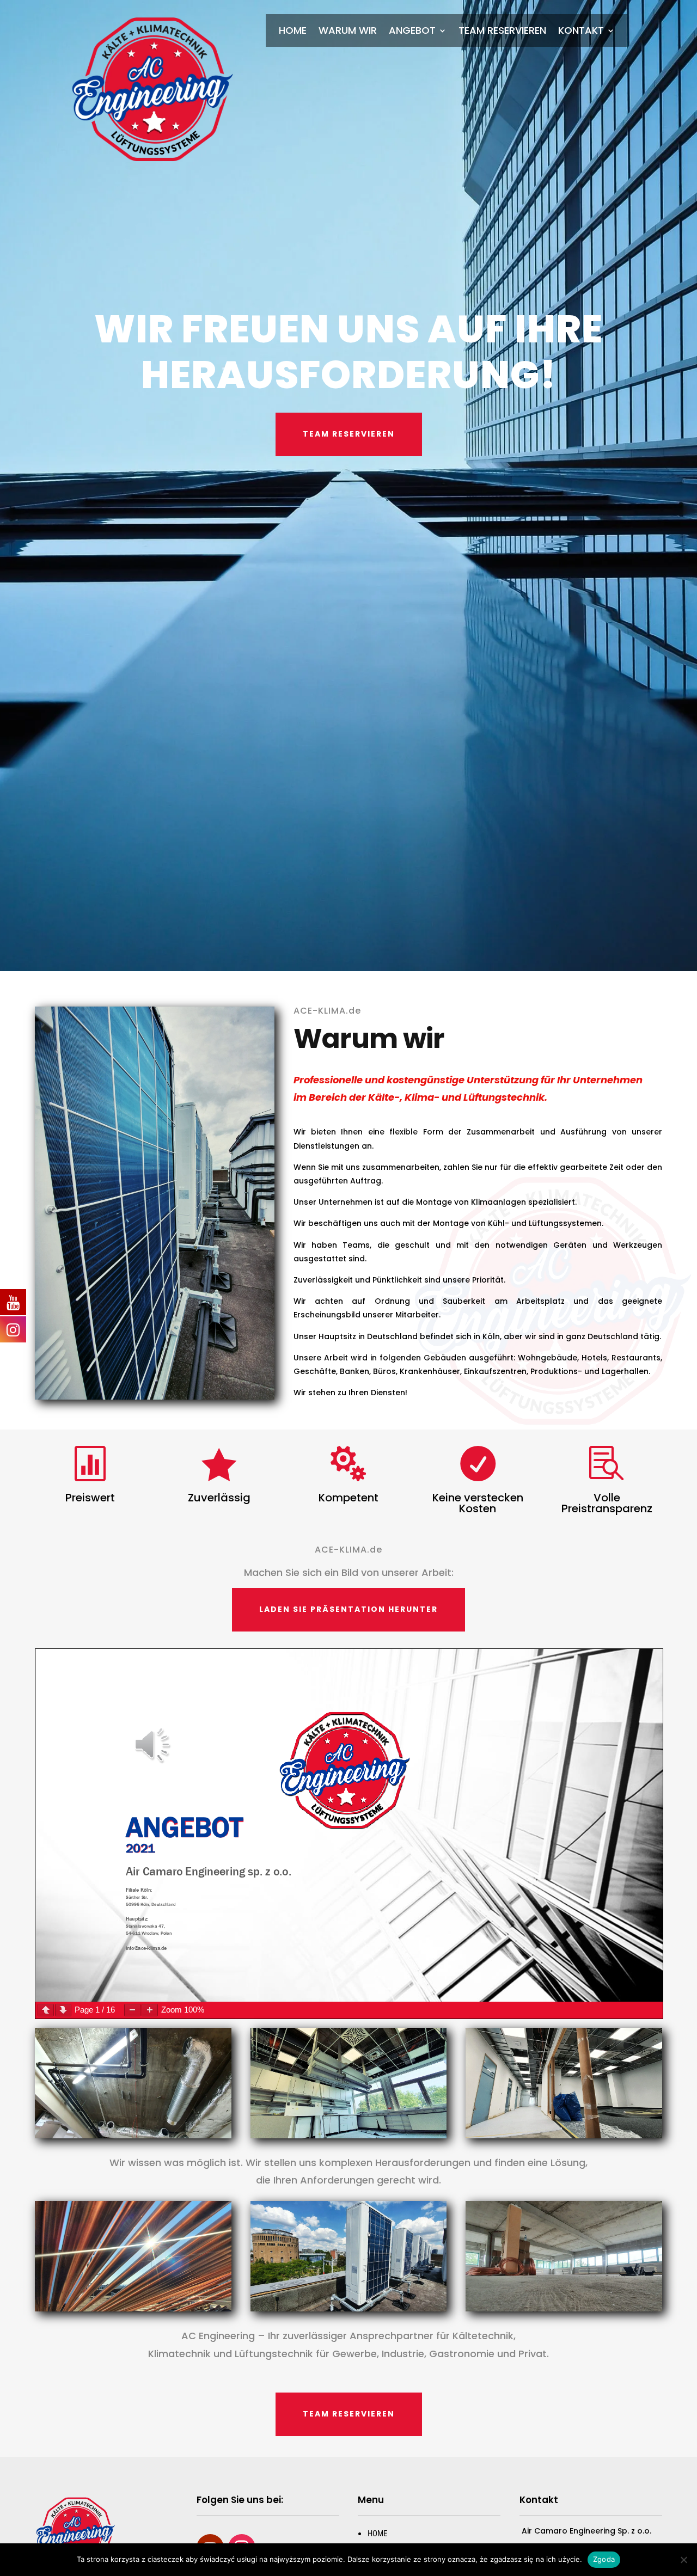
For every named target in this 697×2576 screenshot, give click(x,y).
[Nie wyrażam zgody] (683, 2560)
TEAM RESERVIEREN (502, 32)
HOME (293, 32)
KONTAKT (581, 32)
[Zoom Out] (132, 2010)
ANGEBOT (412, 32)
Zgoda (604, 2559)
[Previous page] (46, 2010)
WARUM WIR (348, 32)
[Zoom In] (150, 2010)
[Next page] (63, 2010)
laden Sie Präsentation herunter (348, 1609)
